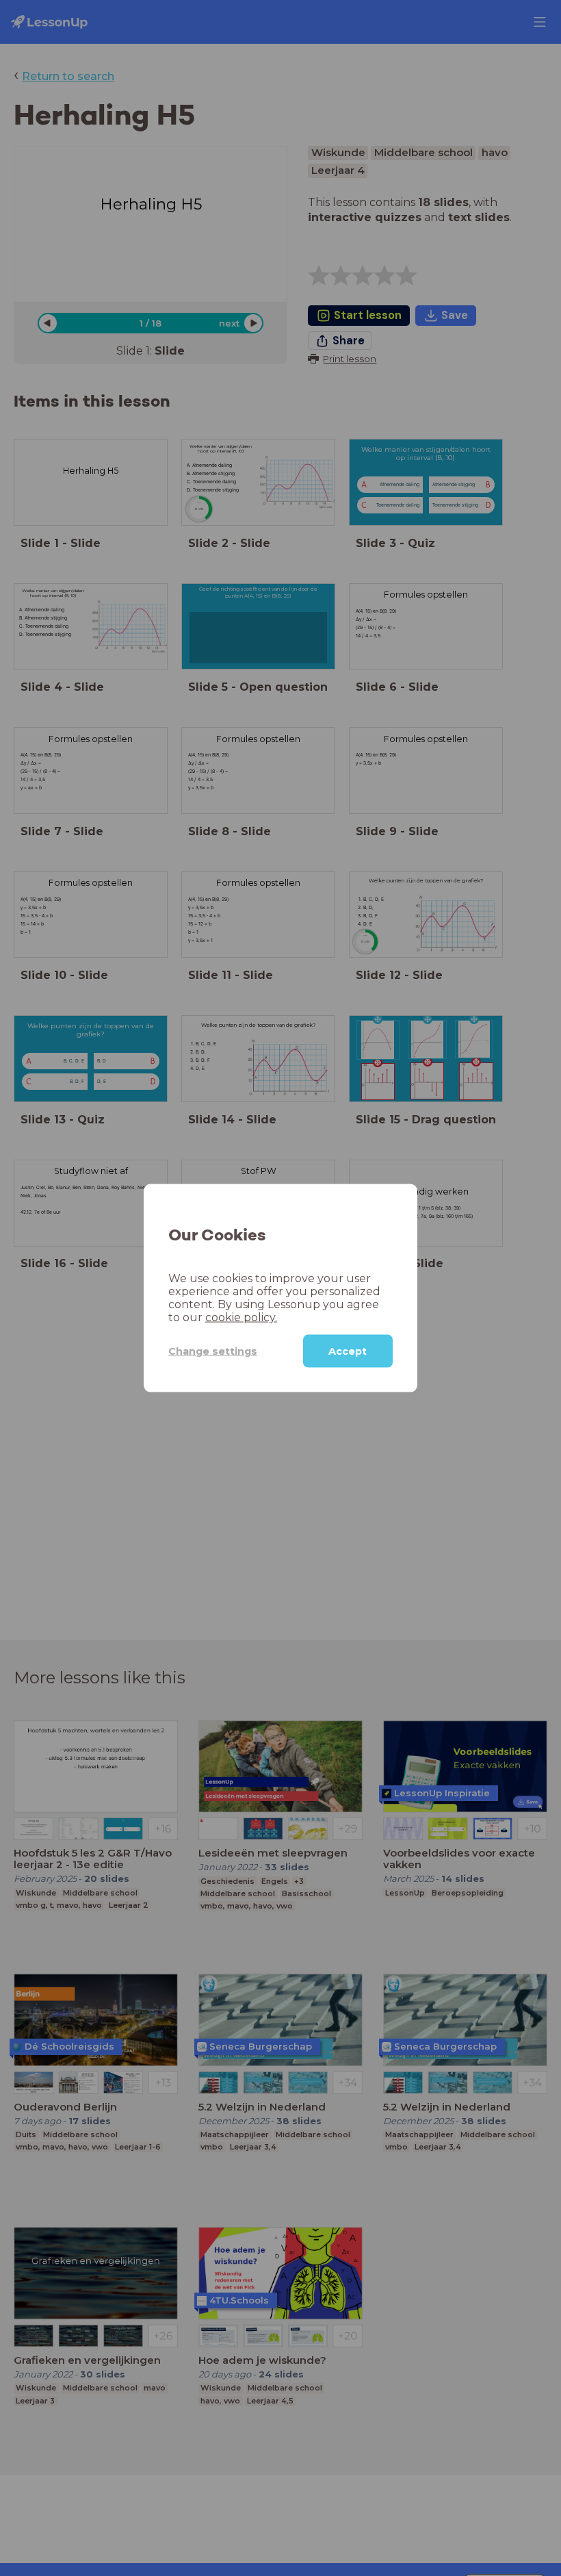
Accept (348, 1351)
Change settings (213, 1351)
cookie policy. (241, 1317)
